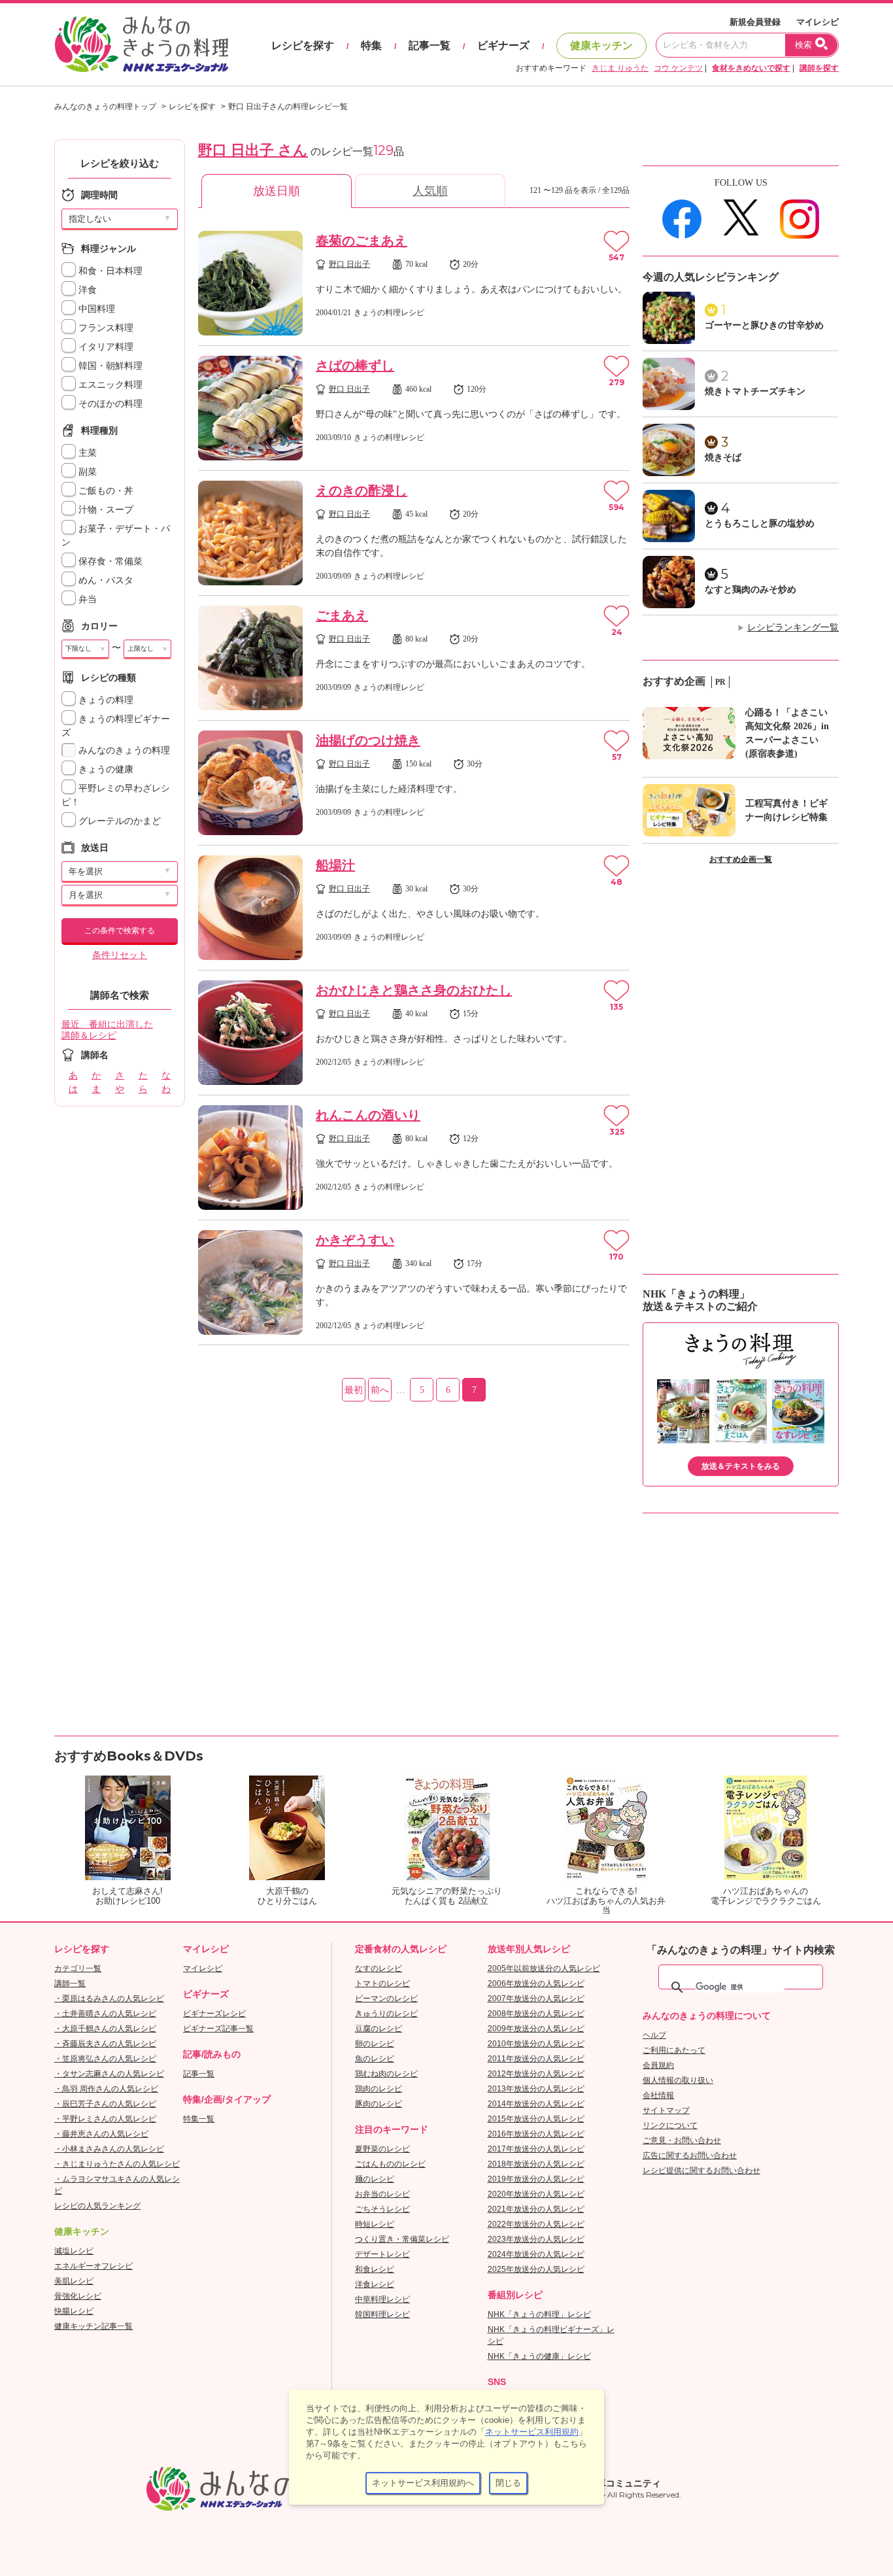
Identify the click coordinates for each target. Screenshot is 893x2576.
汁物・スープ (105, 510)
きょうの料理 (105, 700)
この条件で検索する (120, 931)
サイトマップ (666, 2110)
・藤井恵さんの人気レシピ (101, 2134)
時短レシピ (375, 2224)
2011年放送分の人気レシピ (536, 2059)
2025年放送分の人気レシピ (536, 2269)
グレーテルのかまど (118, 821)
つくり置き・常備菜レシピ (402, 2239)
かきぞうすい (355, 1240)
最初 (354, 1390)
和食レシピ (375, 2269)
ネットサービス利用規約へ (423, 2483)
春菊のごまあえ (362, 241)
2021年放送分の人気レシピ (536, 2209)
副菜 (86, 472)
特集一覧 (199, 2119)
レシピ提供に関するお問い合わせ (701, 2171)
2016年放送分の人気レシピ (536, 2134)
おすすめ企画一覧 (741, 859)
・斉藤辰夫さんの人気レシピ (105, 2044)
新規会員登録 (755, 22)
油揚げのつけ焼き (368, 740)
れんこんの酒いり (368, 1115)
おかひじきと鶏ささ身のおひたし (414, 990)
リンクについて (670, 2125)
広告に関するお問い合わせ (690, 2155)
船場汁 (335, 865)
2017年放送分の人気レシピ (536, 2149)
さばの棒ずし (355, 366)
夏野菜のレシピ (382, 2149)
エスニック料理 (109, 385)
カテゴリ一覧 (78, 1968)
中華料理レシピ (382, 2299)
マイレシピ (817, 22)
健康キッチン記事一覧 (93, 2326)
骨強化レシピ (78, 2296)
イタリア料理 (105, 347)
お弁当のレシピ (382, 2194)
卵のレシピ (375, 2044)
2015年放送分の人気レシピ (536, 2119)
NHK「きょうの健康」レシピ (539, 2356)
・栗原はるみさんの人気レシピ (109, 1999)
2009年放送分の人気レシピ (536, 2029)
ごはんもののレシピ (390, 2164)
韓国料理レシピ (382, 2314)
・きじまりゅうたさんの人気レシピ (117, 2164)
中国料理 (95, 309)
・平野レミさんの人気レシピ (105, 2119)
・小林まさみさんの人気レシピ (109, 2149)
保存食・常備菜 (109, 561)
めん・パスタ (105, 580)
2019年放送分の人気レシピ (536, 2179)
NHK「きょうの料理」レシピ (539, 2314)
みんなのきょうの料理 (123, 750)
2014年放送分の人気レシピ (536, 2104)
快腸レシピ (74, 2311)
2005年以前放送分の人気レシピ (544, 1968)
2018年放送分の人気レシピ (536, 2164)
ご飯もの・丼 (105, 491)
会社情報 (658, 2095)
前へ (380, 1390)
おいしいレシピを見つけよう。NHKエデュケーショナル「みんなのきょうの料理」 (143, 44)
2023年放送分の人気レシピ (536, 2239)
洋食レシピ (375, 2284)
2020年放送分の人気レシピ (536, 2194)
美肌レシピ (74, 2281)
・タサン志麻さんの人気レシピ (109, 2074)
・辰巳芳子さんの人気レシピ (105, 2104)
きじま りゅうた (620, 68)
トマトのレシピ (382, 1984)
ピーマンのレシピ (386, 1999)
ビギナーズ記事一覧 (218, 2029)
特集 (371, 45)
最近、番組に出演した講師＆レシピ (107, 1030)
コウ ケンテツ (678, 68)
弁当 (86, 599)
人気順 (430, 191)
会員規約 (658, 2065)
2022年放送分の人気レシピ (536, 2224)
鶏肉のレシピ (379, 2089)
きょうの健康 (105, 769)
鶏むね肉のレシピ (386, 2074)
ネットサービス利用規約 (532, 2432)
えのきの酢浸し (362, 490)
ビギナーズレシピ (214, 2014)
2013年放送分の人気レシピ (536, 2089)
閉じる (508, 2483)
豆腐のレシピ (379, 2029)
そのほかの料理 (109, 404)
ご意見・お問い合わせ (682, 2140)
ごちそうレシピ (382, 2209)
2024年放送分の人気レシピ (536, 2254)
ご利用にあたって (674, 2050)
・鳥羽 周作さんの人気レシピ (106, 2089)
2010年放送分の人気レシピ (536, 2044)
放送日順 (277, 191)
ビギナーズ (503, 45)
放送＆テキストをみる (741, 1466)
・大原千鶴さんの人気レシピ (105, 2029)
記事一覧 (430, 45)
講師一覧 (70, 1984)
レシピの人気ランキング (97, 2206)
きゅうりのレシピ (386, 2014)
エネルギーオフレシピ (93, 2266)
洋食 (86, 290)
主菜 (86, 453)
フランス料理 (105, 328)
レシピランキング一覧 (793, 627)
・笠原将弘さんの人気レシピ (105, 2059)
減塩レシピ (74, 2251)
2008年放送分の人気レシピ (536, 2014)
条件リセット (120, 955)
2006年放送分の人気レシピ (536, 1984)
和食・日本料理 (109, 271)
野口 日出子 (349, 264)
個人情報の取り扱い (678, 2080)
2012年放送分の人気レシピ (536, 2074)
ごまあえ (342, 615)
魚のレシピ (375, 2059)
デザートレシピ (382, 2254)
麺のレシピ (375, 2179)
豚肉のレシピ (379, 2104)
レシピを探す (303, 45)
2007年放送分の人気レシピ (536, 1999)
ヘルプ (654, 2035)
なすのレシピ (379, 1968)
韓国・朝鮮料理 (109, 366)
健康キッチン (601, 45)
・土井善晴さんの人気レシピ (105, 2014)
